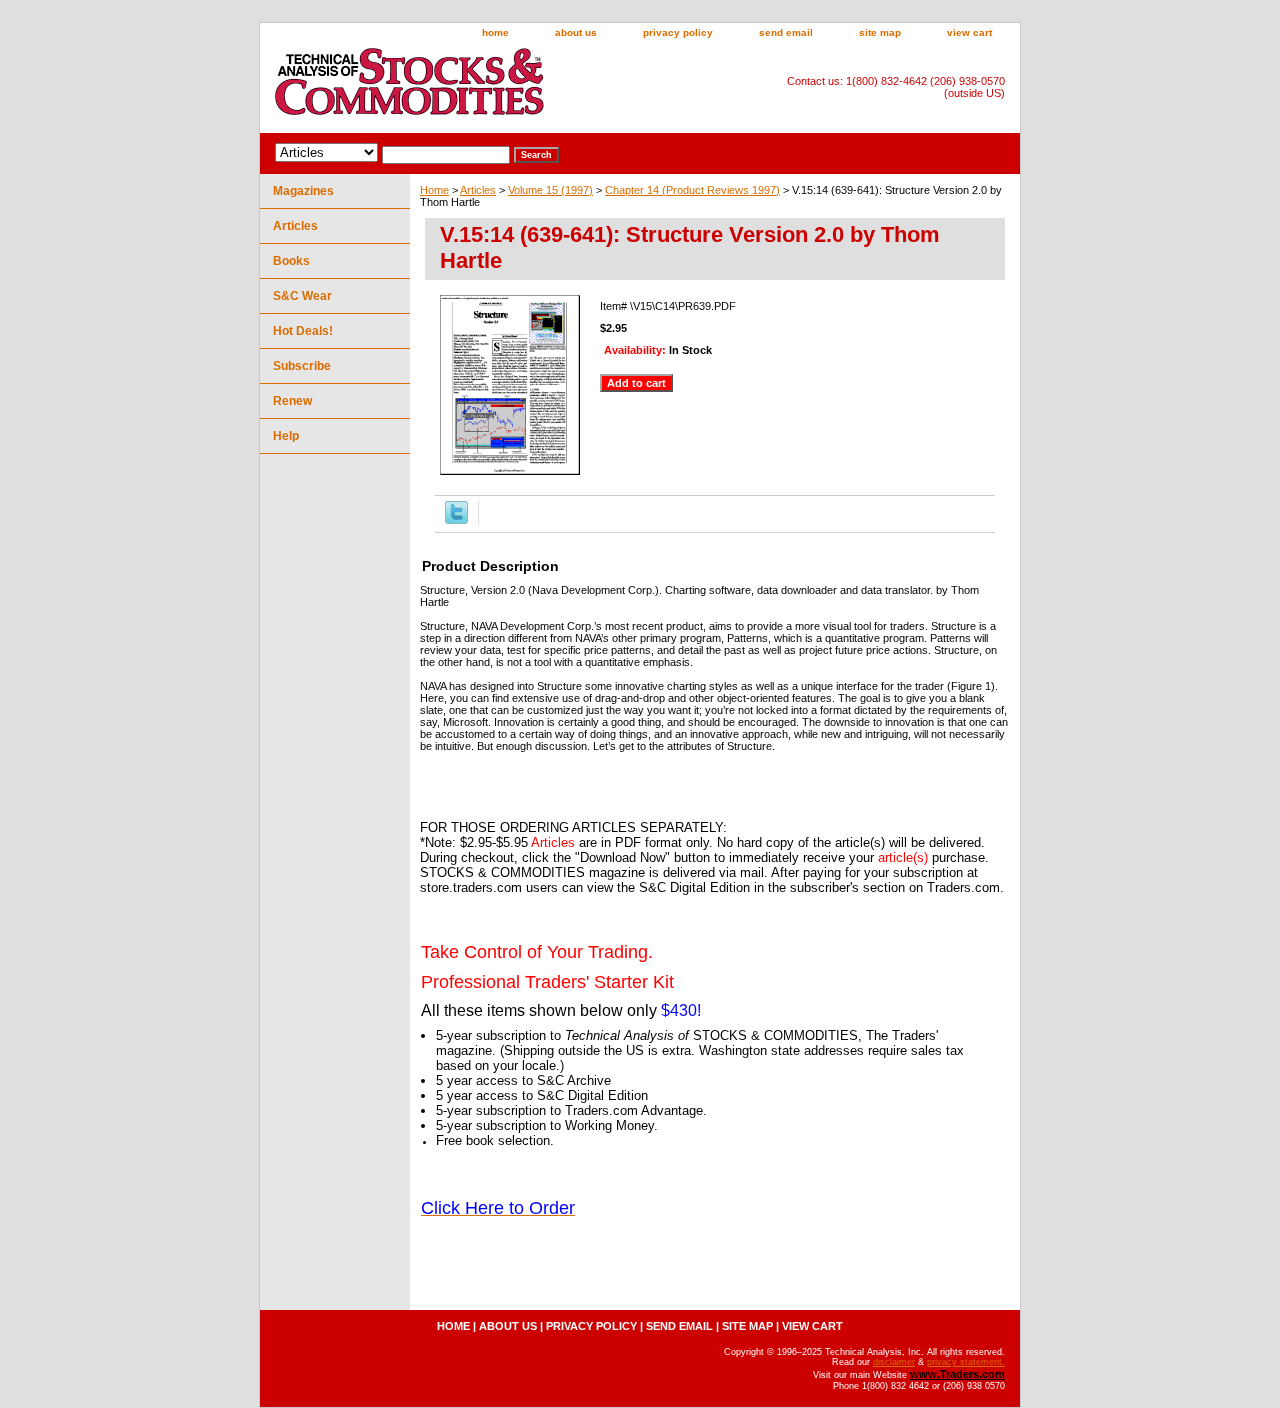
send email (786, 32)
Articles (478, 190)
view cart (969, 32)
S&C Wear (302, 296)
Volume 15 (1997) (550, 190)
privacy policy (678, 32)
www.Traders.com (957, 1374)
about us (576, 32)
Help (286, 436)
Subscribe (302, 366)
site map (880, 32)
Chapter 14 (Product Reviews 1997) (692, 190)
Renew (292, 401)
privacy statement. (966, 1362)
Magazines (303, 191)
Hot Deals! (303, 331)
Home (434, 190)
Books (291, 261)
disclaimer (894, 1362)
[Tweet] (456, 520)
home (495, 32)
